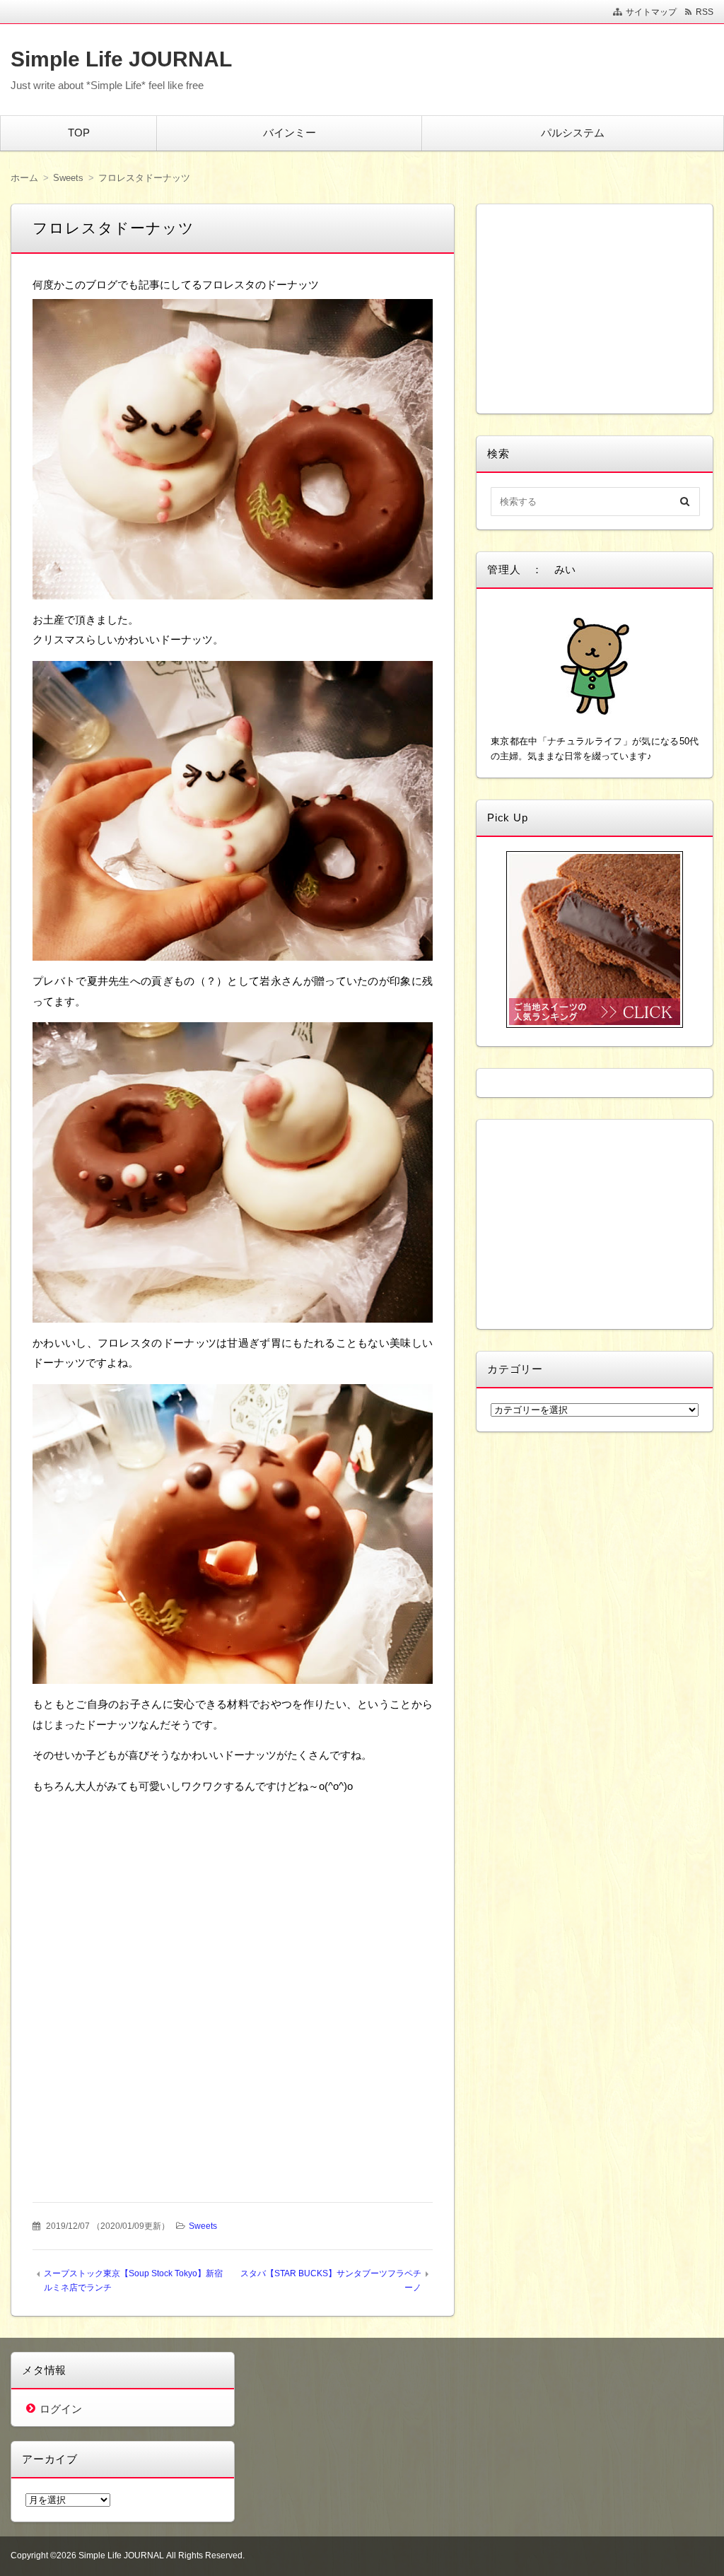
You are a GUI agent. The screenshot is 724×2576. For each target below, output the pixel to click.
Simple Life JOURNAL (121, 59)
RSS (705, 12)
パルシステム (573, 133)
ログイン (61, 2409)
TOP (79, 133)
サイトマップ (651, 12)
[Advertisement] (233, 1895)
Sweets (203, 2226)
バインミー (290, 133)
